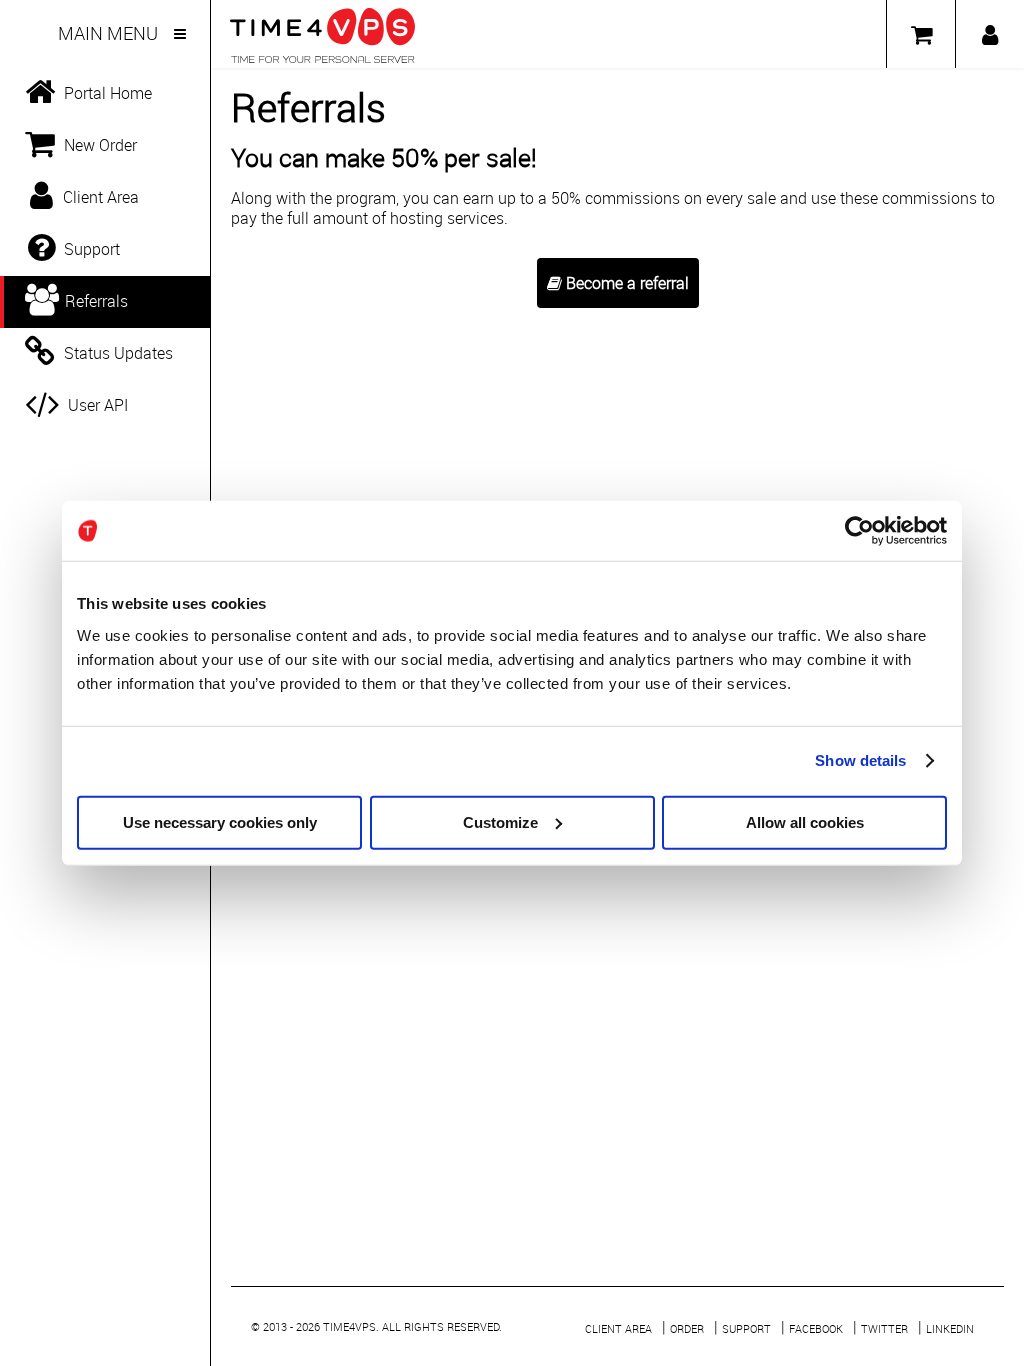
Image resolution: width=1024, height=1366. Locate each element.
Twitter (884, 1328)
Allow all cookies (805, 821)
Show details (860, 760)
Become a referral (625, 283)
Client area (618, 1328)
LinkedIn (950, 1328)
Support (746, 1328)
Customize (500, 821)
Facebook (816, 1328)
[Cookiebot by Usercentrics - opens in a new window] (859, 531)
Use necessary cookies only (220, 821)
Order (687, 1328)
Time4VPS (349, 1326)
